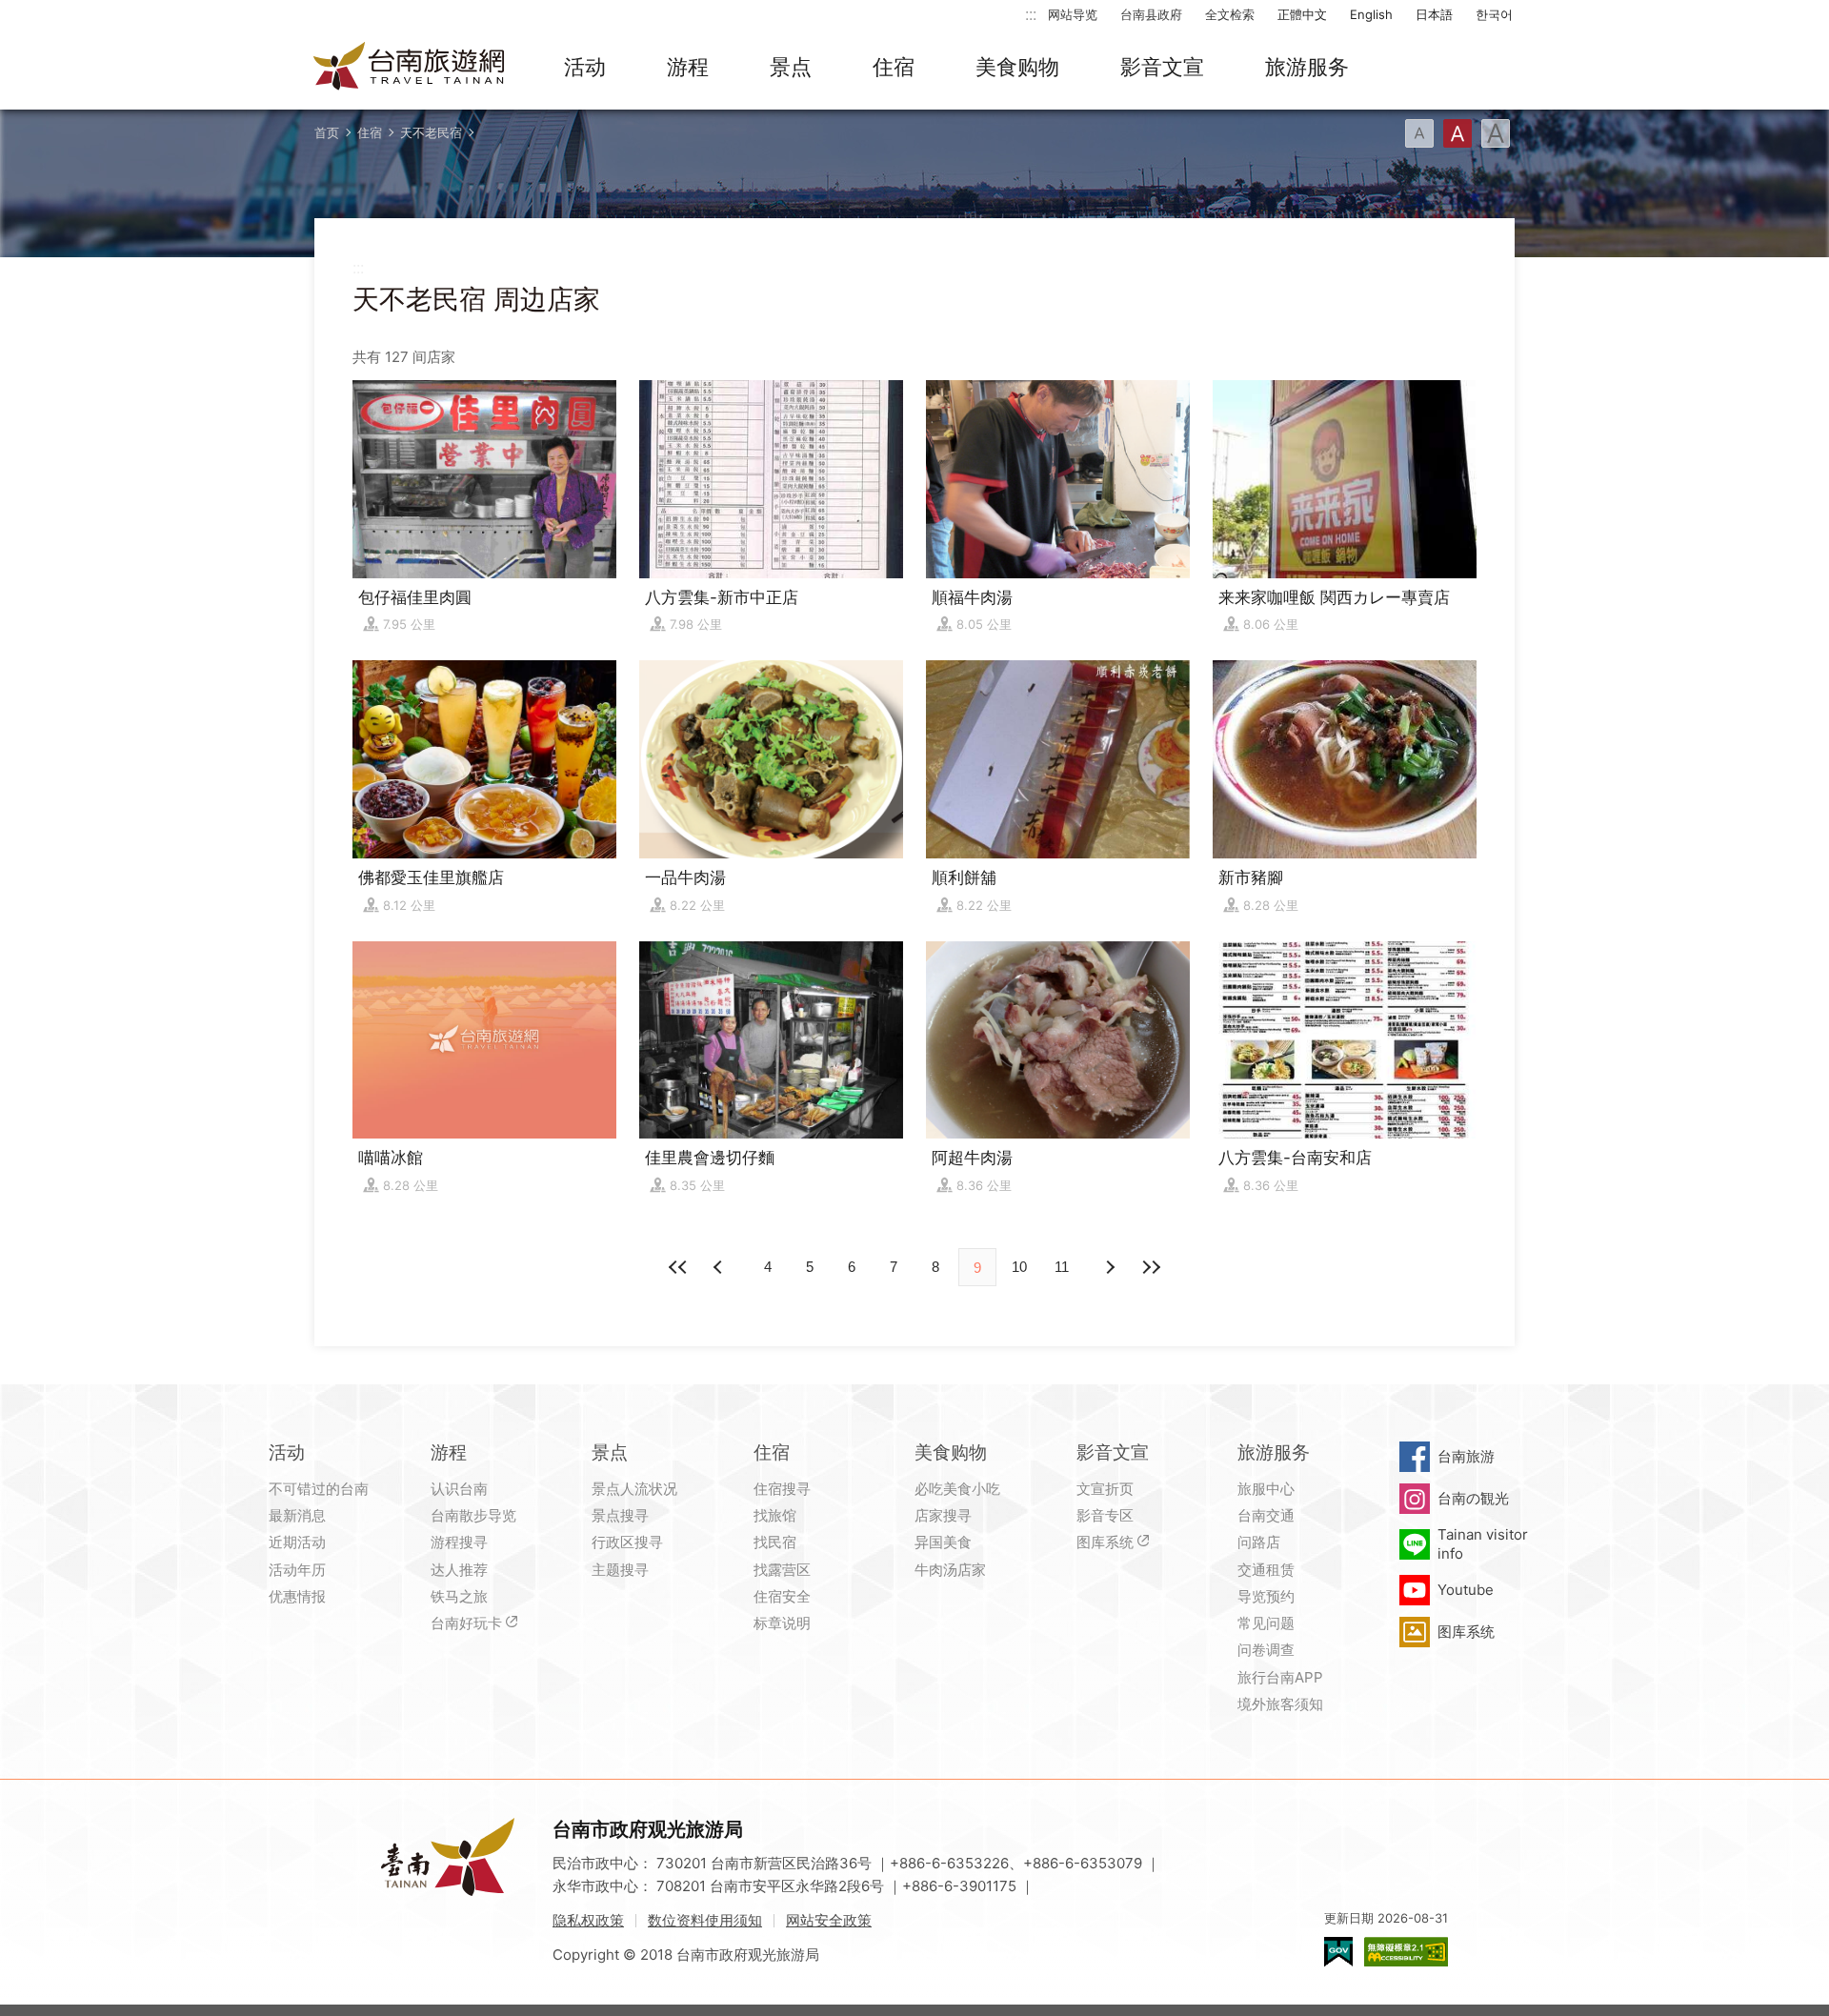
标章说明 (782, 1623)
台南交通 (1266, 1515)
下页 (720, 1267)
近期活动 (297, 1542)
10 (1019, 1267)
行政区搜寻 (627, 1542)
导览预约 (1266, 1596)
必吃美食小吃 (957, 1489)
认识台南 (459, 1489)
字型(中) (1457, 133)
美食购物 (1017, 67)
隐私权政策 (588, 1920)
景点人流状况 (634, 1489)
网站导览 (1073, 14)
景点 (791, 67)
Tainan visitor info (1483, 1544)
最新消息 (297, 1515)
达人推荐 (459, 1570)
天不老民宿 (431, 132)
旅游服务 (1307, 67)
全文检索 (1230, 14)
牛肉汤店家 (950, 1570)
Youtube (1466, 1590)
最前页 (678, 1267)
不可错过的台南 (319, 1489)
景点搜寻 (620, 1515)
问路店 (1259, 1542)
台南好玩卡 (466, 1623)
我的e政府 (1338, 1952)
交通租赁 (1266, 1570)
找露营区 (782, 1570)
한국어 (1494, 14)
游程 (688, 67)
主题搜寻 (620, 1570)
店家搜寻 (943, 1515)
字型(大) (1496, 133)
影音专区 (1105, 1515)
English (1371, 14)
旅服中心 (1266, 1489)
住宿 (894, 67)
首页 (327, 132)
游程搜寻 (459, 1542)
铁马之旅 (459, 1596)
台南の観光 (1473, 1498)
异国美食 (943, 1542)
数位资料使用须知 (705, 1920)
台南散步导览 (473, 1515)
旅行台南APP (1280, 1677)
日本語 (1434, 14)
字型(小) (1419, 133)
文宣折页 (1105, 1489)
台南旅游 (1466, 1456)
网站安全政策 (829, 1920)
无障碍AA (1406, 1952)
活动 (585, 67)
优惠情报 (297, 1596)
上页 (1109, 1267)
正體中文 (1302, 14)
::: (1031, 14)
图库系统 (1105, 1542)
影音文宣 (1162, 67)
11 (1062, 1267)
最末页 (1151, 1267)
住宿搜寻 (782, 1489)
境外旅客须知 (1280, 1704)
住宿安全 (782, 1596)
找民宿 (775, 1542)
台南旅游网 (410, 68)
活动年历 (297, 1570)
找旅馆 (775, 1515)
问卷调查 (1266, 1650)
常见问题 (1266, 1623)
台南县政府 (1151, 14)
